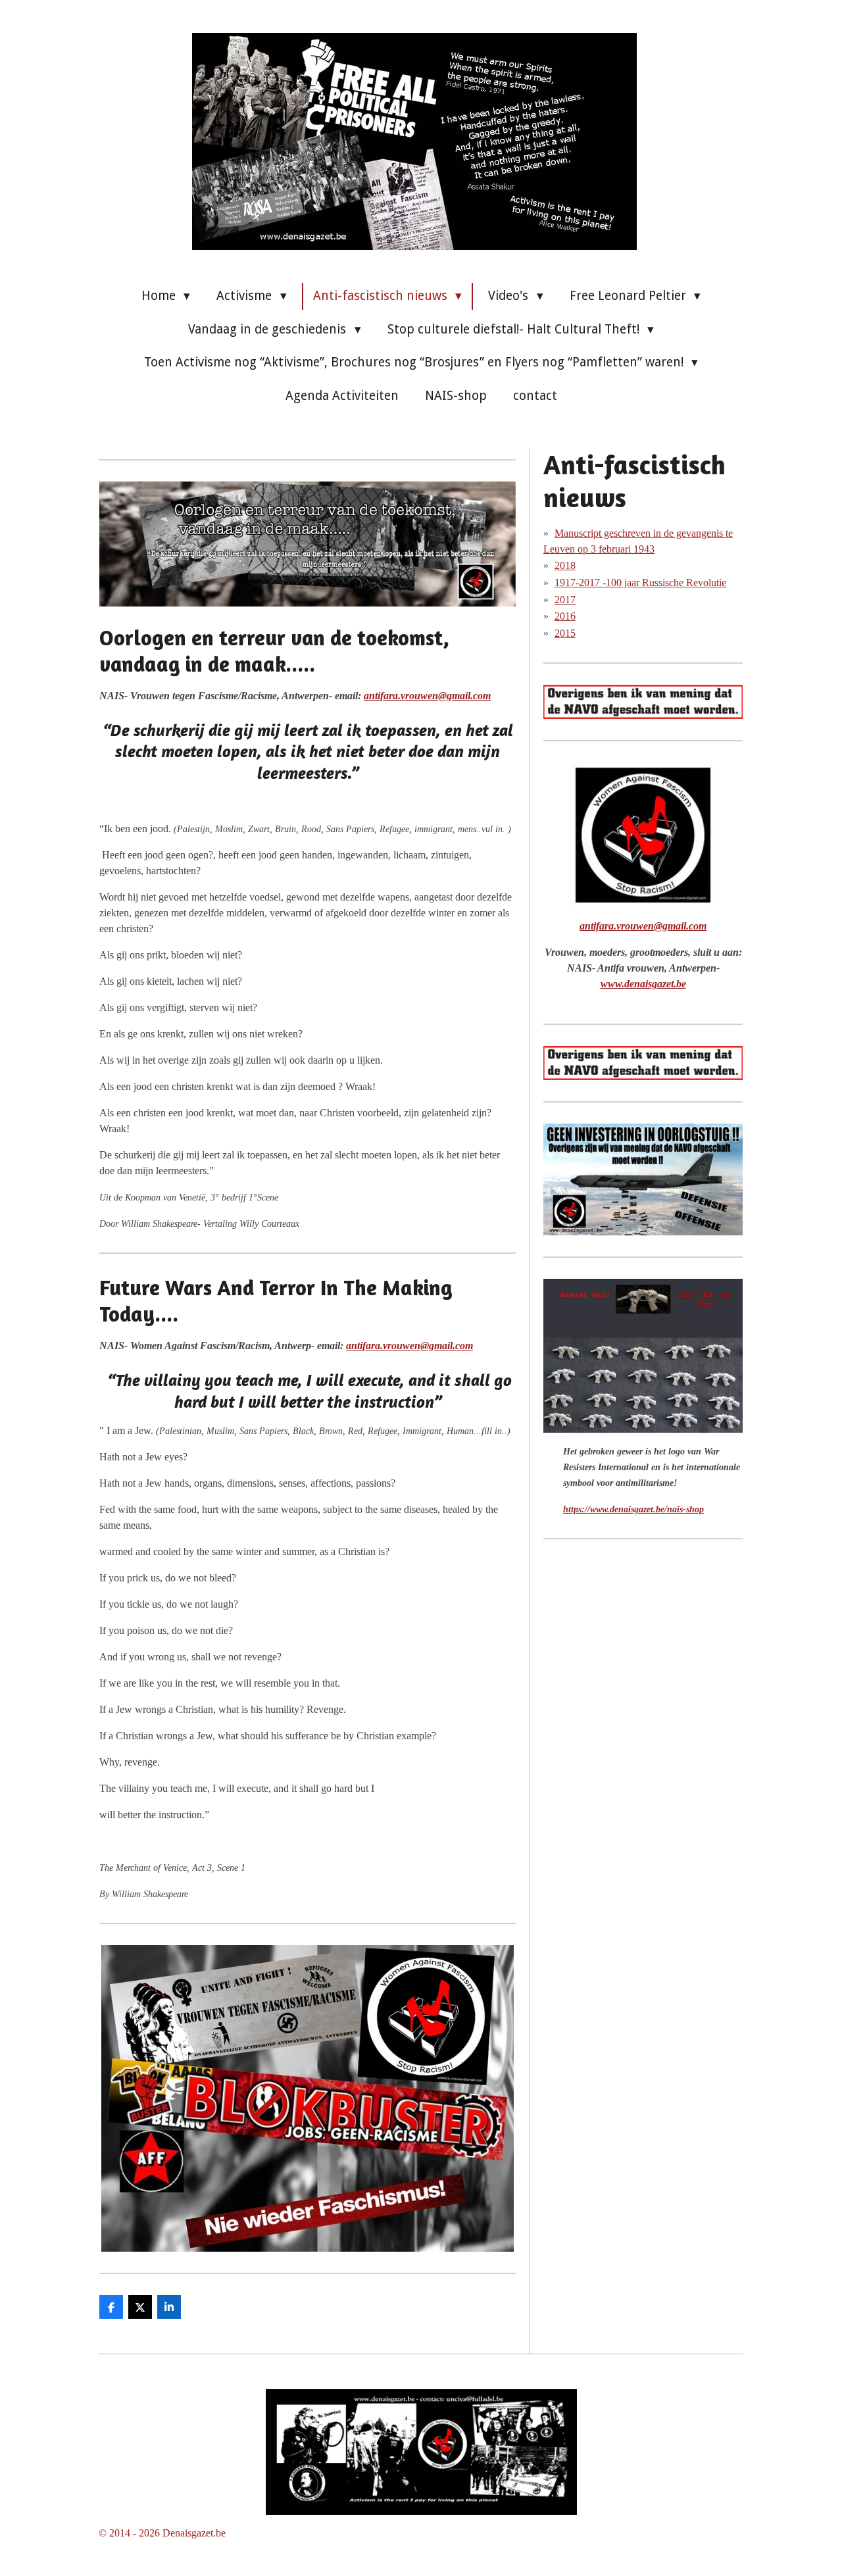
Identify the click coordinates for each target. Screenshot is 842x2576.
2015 (565, 633)
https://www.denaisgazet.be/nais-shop (633, 1509)
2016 (565, 616)
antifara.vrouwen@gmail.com (427, 696)
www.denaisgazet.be (643, 984)
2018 (565, 565)
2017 (565, 600)
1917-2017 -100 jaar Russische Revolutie (640, 582)
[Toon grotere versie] (308, 544)
